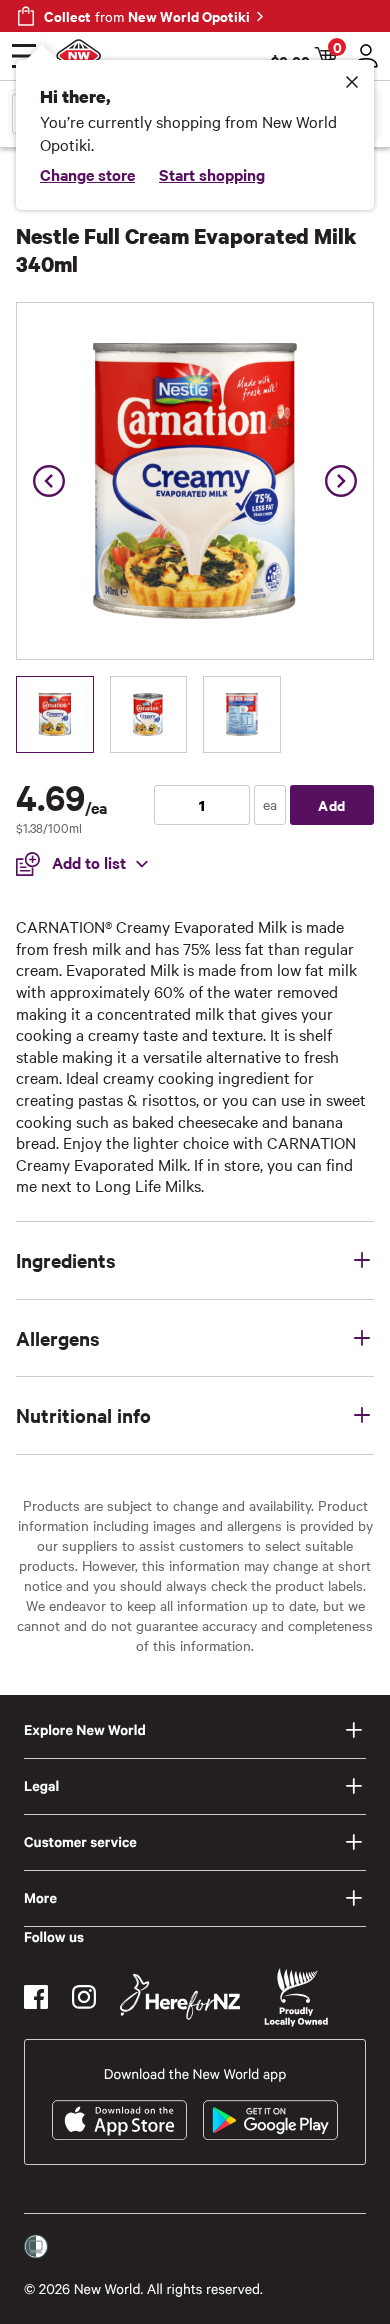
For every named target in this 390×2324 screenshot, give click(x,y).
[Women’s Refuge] (36, 2247)
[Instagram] (84, 1997)
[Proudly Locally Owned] (296, 1997)
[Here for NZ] (180, 1997)
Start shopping (212, 174)
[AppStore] (119, 2120)
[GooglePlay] (270, 2120)
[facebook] (36, 1997)
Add (332, 804)
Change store (87, 174)
